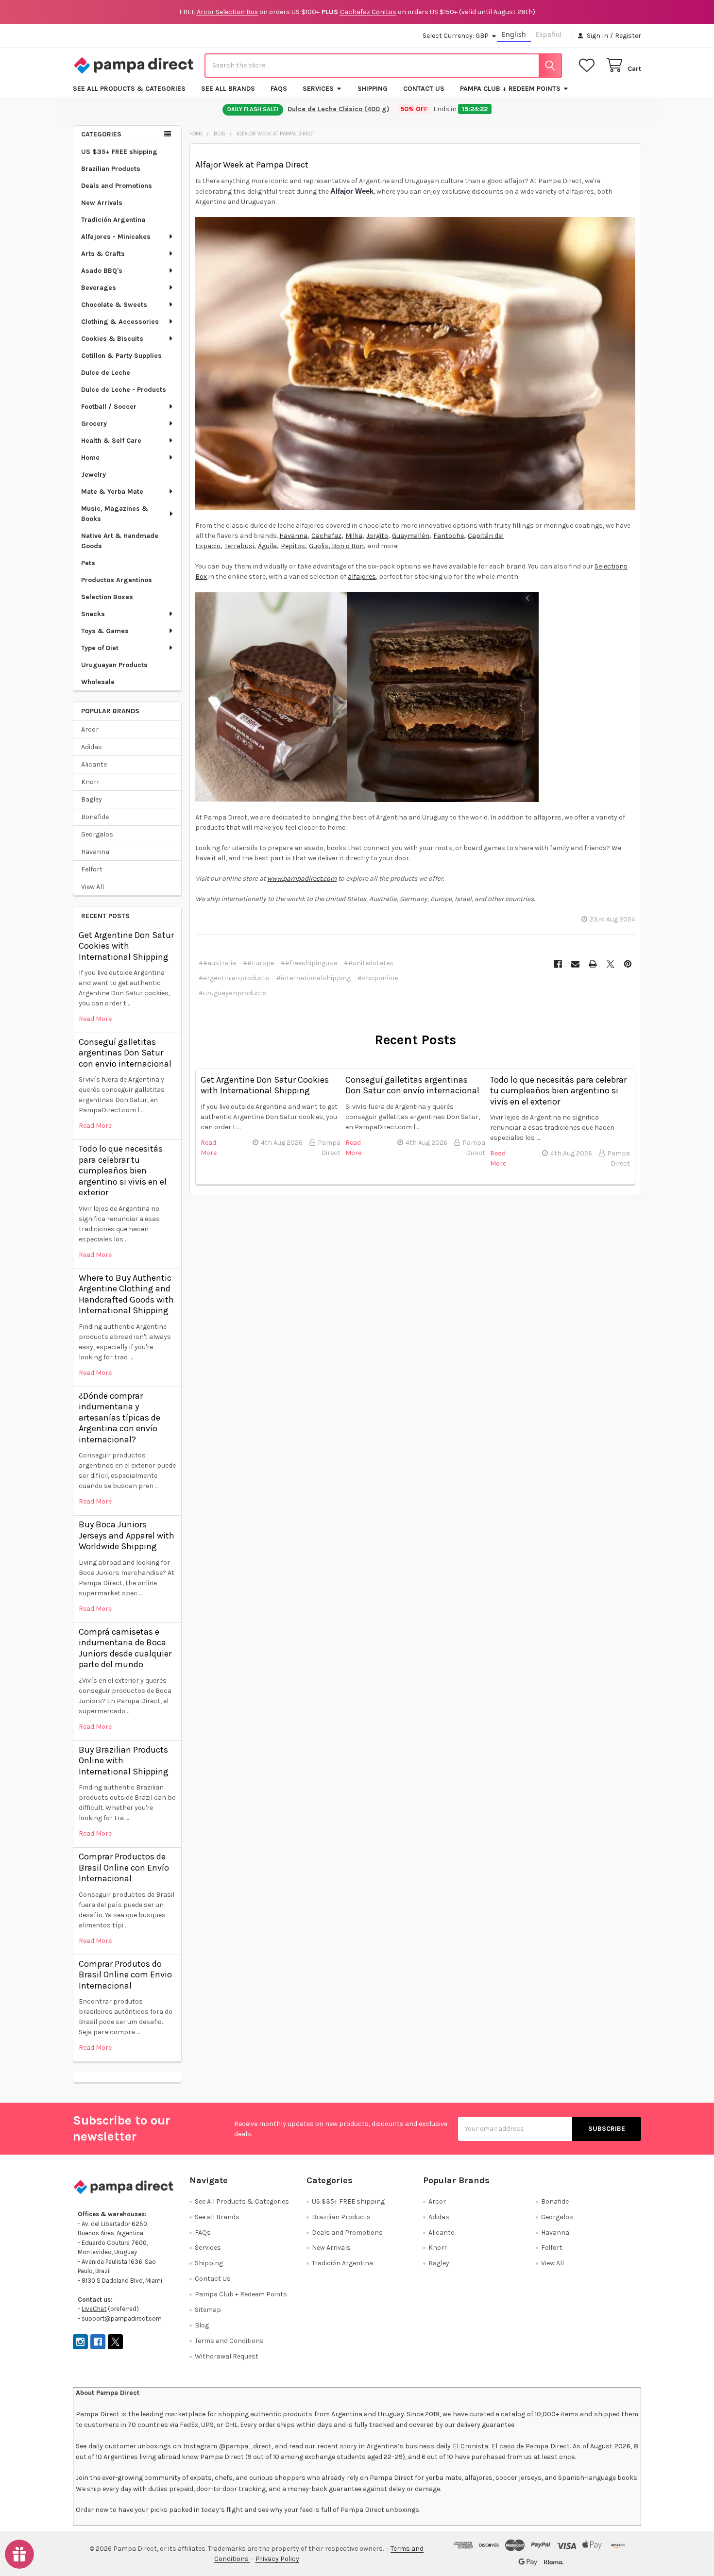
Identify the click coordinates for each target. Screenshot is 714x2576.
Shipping (373, 89)
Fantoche (449, 536)
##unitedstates (369, 963)
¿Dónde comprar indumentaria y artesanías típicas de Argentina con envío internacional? (119, 1418)
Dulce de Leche (106, 373)
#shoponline (378, 978)
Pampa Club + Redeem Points (510, 89)
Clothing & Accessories (120, 322)
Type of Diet (100, 648)
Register (628, 36)
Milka (354, 536)
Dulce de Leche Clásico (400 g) (340, 109)
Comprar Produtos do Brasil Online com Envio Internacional (125, 1975)
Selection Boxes (107, 597)
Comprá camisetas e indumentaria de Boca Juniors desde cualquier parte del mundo (125, 1648)
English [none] (514, 34)
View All (93, 887)
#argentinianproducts (234, 978)
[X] (610, 964)
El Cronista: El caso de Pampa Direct (511, 2446)
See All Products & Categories (129, 89)
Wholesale (98, 682)
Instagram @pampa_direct (227, 2446)
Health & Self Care (111, 441)
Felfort (92, 869)
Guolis (319, 546)
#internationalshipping (314, 978)
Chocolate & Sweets (114, 305)
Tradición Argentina (113, 220)
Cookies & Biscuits (112, 339)
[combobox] (383, 66)
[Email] (575, 964)
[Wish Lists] (589, 65)
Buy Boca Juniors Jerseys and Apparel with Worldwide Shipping (127, 1535)
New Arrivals (102, 203)
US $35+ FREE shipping (119, 152)
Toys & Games (105, 631)
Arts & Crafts (103, 254)
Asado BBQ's (102, 271)
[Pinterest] (628, 964)
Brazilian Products (111, 169)
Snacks (93, 614)
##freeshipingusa (309, 963)
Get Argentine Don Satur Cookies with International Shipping (126, 946)
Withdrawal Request (227, 2356)
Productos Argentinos (117, 580)
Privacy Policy (277, 2559)
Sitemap (208, 2310)
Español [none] (549, 34)
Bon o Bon (347, 546)
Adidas (92, 747)
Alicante (94, 764)
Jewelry (93, 475)
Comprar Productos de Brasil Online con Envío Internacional (124, 1867)
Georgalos (97, 834)
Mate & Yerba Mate (112, 492)
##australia (217, 963)
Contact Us (424, 89)
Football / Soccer (109, 407)
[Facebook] (558, 964)
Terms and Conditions (229, 2341)
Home (90, 458)
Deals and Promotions (117, 186)
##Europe (258, 963)
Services (318, 89)
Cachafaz (326, 536)
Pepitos (293, 546)
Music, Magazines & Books (115, 514)
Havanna (95, 852)
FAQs (279, 89)
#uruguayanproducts (233, 993)
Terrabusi (239, 546)
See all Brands (228, 89)
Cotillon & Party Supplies (121, 356)
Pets (88, 563)
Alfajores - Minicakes (116, 237)
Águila (267, 546)
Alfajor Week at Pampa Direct (252, 165)
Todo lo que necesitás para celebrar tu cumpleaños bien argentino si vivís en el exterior (123, 1171)
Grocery (94, 424)
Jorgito (377, 536)
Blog (202, 2325)
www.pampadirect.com (302, 878)
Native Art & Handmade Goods (120, 541)
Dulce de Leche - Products (124, 390)
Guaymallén (411, 536)
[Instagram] (80, 2342)
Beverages (99, 288)
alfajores (362, 577)
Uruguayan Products (114, 665)
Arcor (90, 729)
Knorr (90, 782)
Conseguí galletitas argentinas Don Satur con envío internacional (125, 1053)
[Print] (593, 964)
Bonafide (95, 817)
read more (95, 1019)
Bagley (92, 799)
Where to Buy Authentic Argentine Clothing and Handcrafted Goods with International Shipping (126, 1294)
